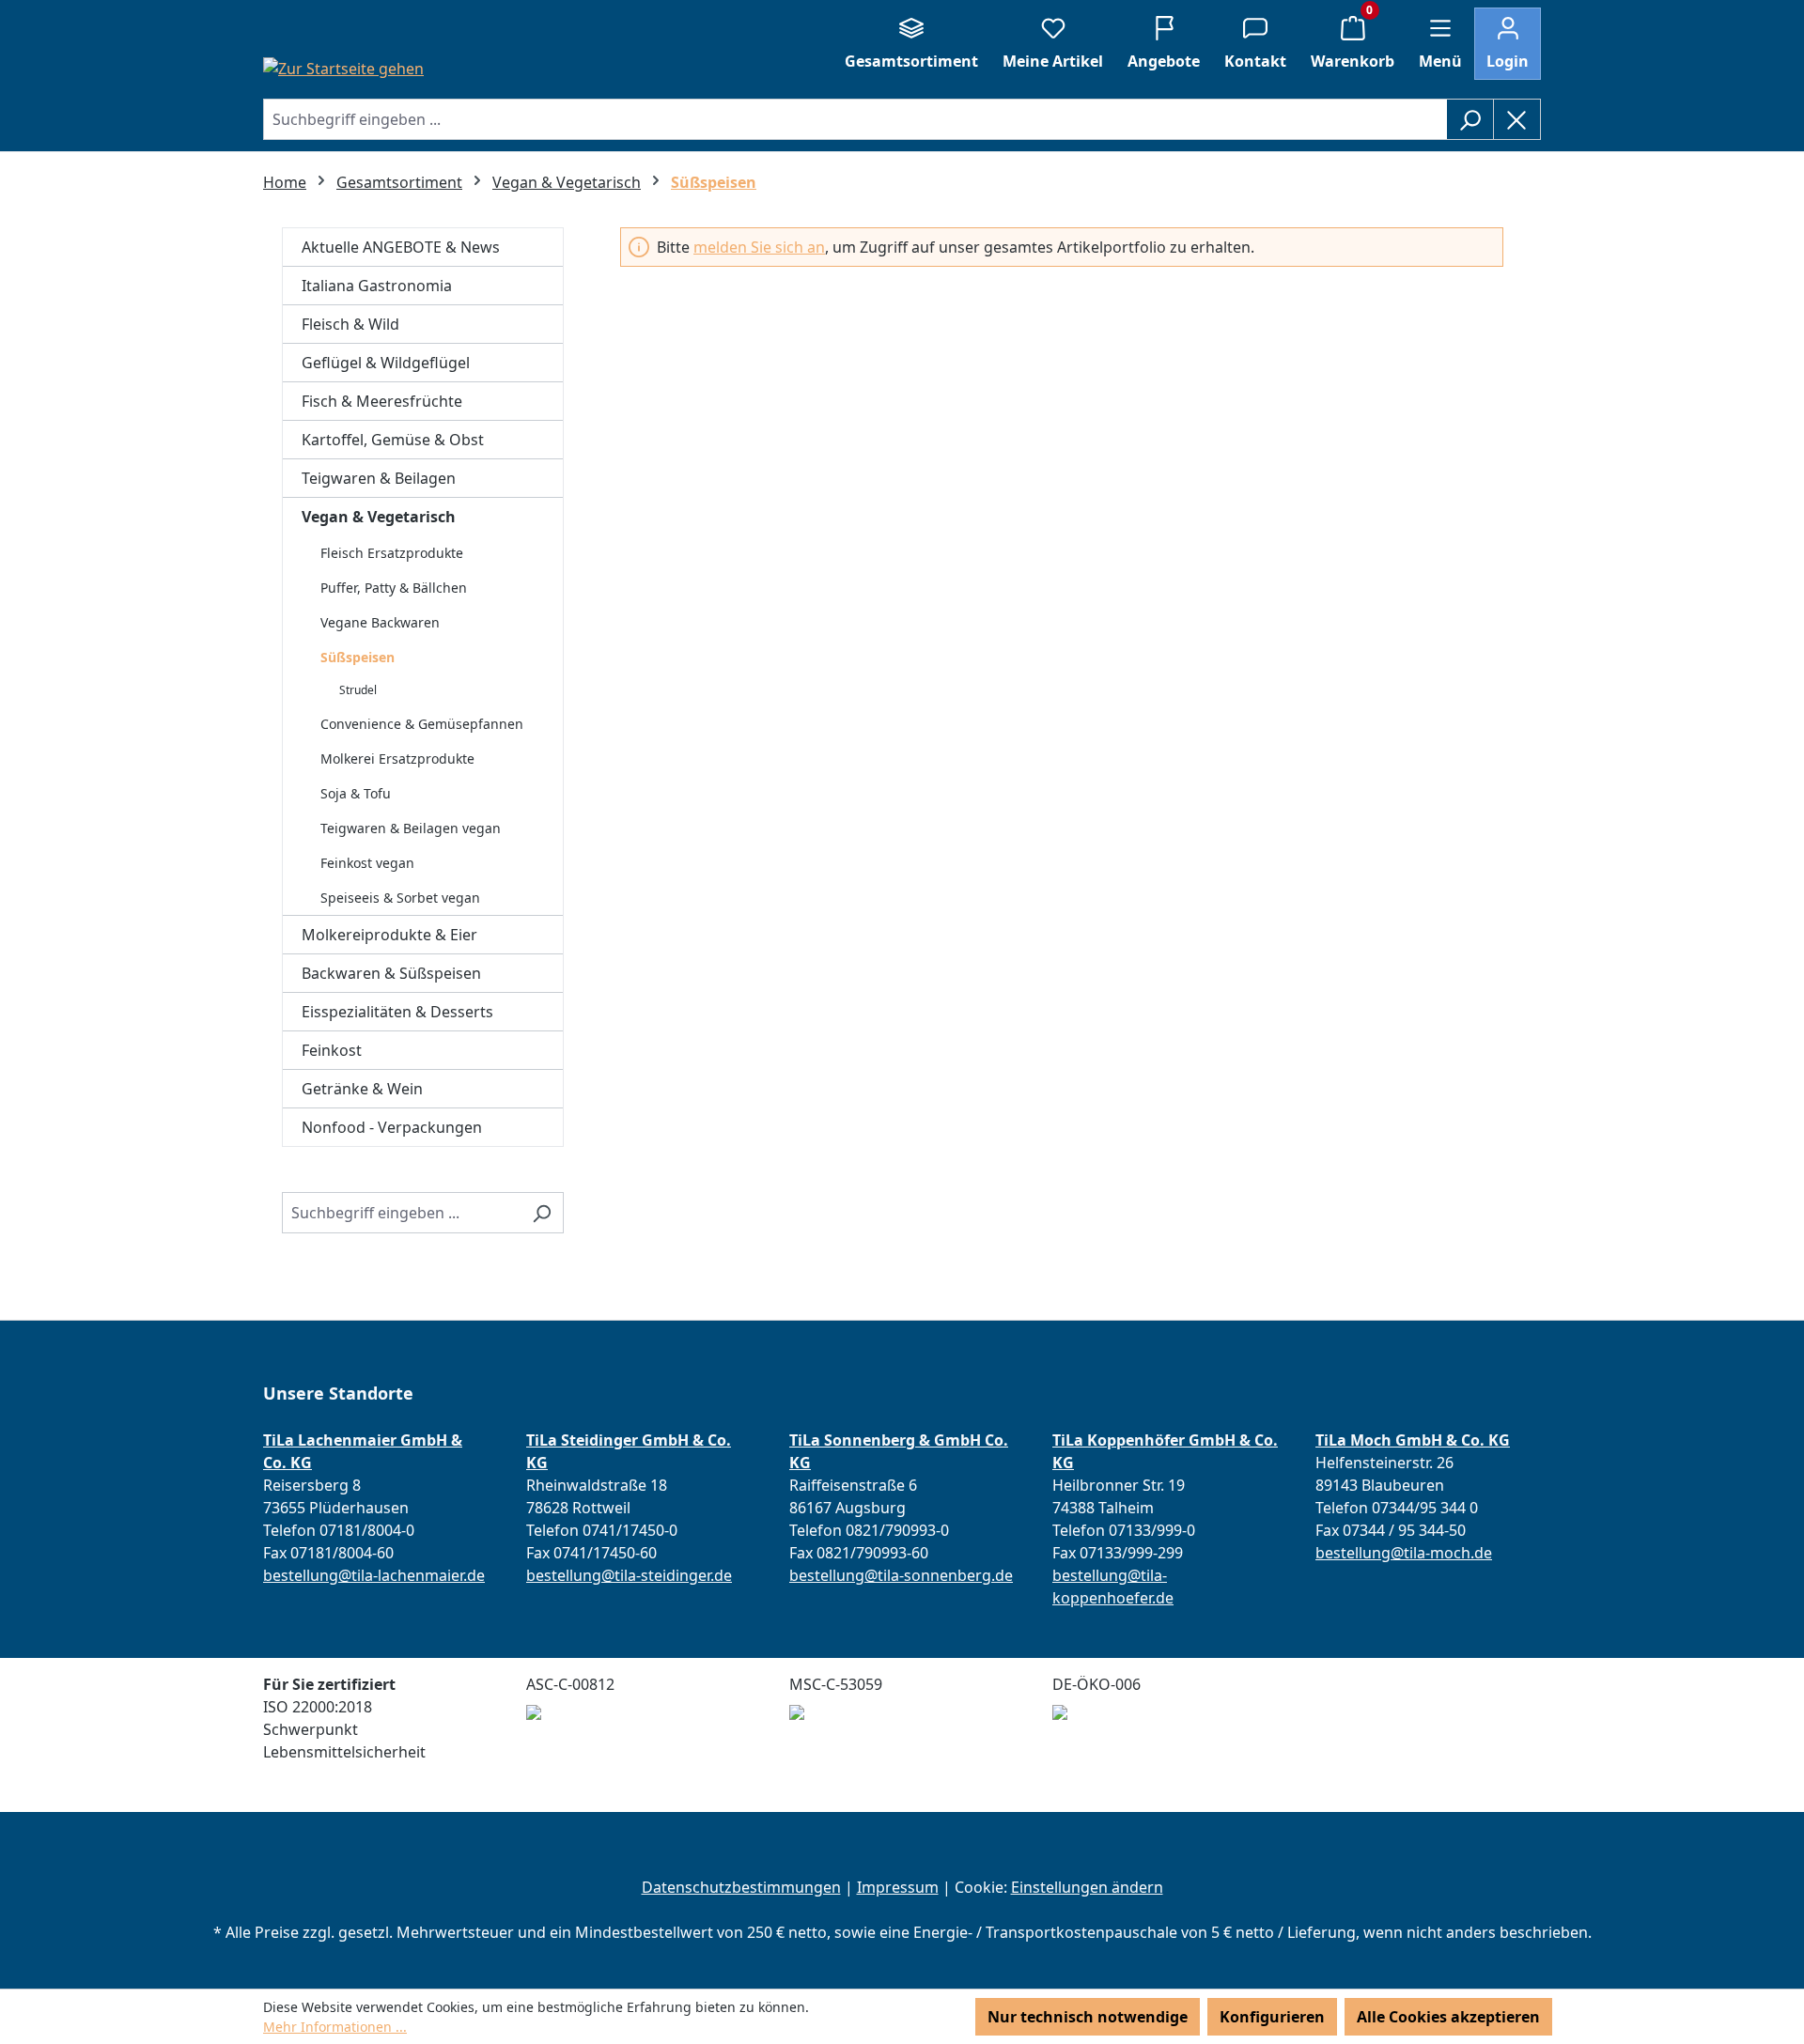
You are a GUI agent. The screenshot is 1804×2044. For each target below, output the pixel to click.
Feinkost (332, 1050)
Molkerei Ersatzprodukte (397, 759)
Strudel (358, 690)
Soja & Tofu (356, 793)
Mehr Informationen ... (335, 2027)
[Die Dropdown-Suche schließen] (1517, 119)
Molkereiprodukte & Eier (389, 935)
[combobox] (855, 119)
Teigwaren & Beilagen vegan (411, 828)
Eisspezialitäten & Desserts (397, 1012)
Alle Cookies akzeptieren (1448, 2017)
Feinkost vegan (367, 863)
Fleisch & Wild (350, 324)
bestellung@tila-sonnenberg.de (901, 1575)
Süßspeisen (358, 657)
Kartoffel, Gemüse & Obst (393, 440)
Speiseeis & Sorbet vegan (400, 898)
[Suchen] (1470, 119)
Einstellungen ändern (1087, 1887)
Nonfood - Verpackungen (392, 1127)
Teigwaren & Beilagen (379, 478)
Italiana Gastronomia (377, 286)
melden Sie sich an (759, 247)
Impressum (898, 1887)
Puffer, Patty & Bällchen (394, 588)
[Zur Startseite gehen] (343, 68)
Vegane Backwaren (380, 622)
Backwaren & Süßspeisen (391, 973)
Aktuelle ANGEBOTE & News (401, 247)
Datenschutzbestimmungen (741, 1887)
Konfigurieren (1272, 2017)
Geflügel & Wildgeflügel (386, 363)
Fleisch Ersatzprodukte (392, 553)
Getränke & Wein (362, 1089)
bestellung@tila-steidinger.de (629, 1575)
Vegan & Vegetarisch (379, 517)
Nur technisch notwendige (1088, 2017)
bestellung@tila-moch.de (1404, 1553)
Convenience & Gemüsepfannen (422, 724)
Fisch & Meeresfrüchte (382, 401)
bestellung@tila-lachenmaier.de (374, 1575)
